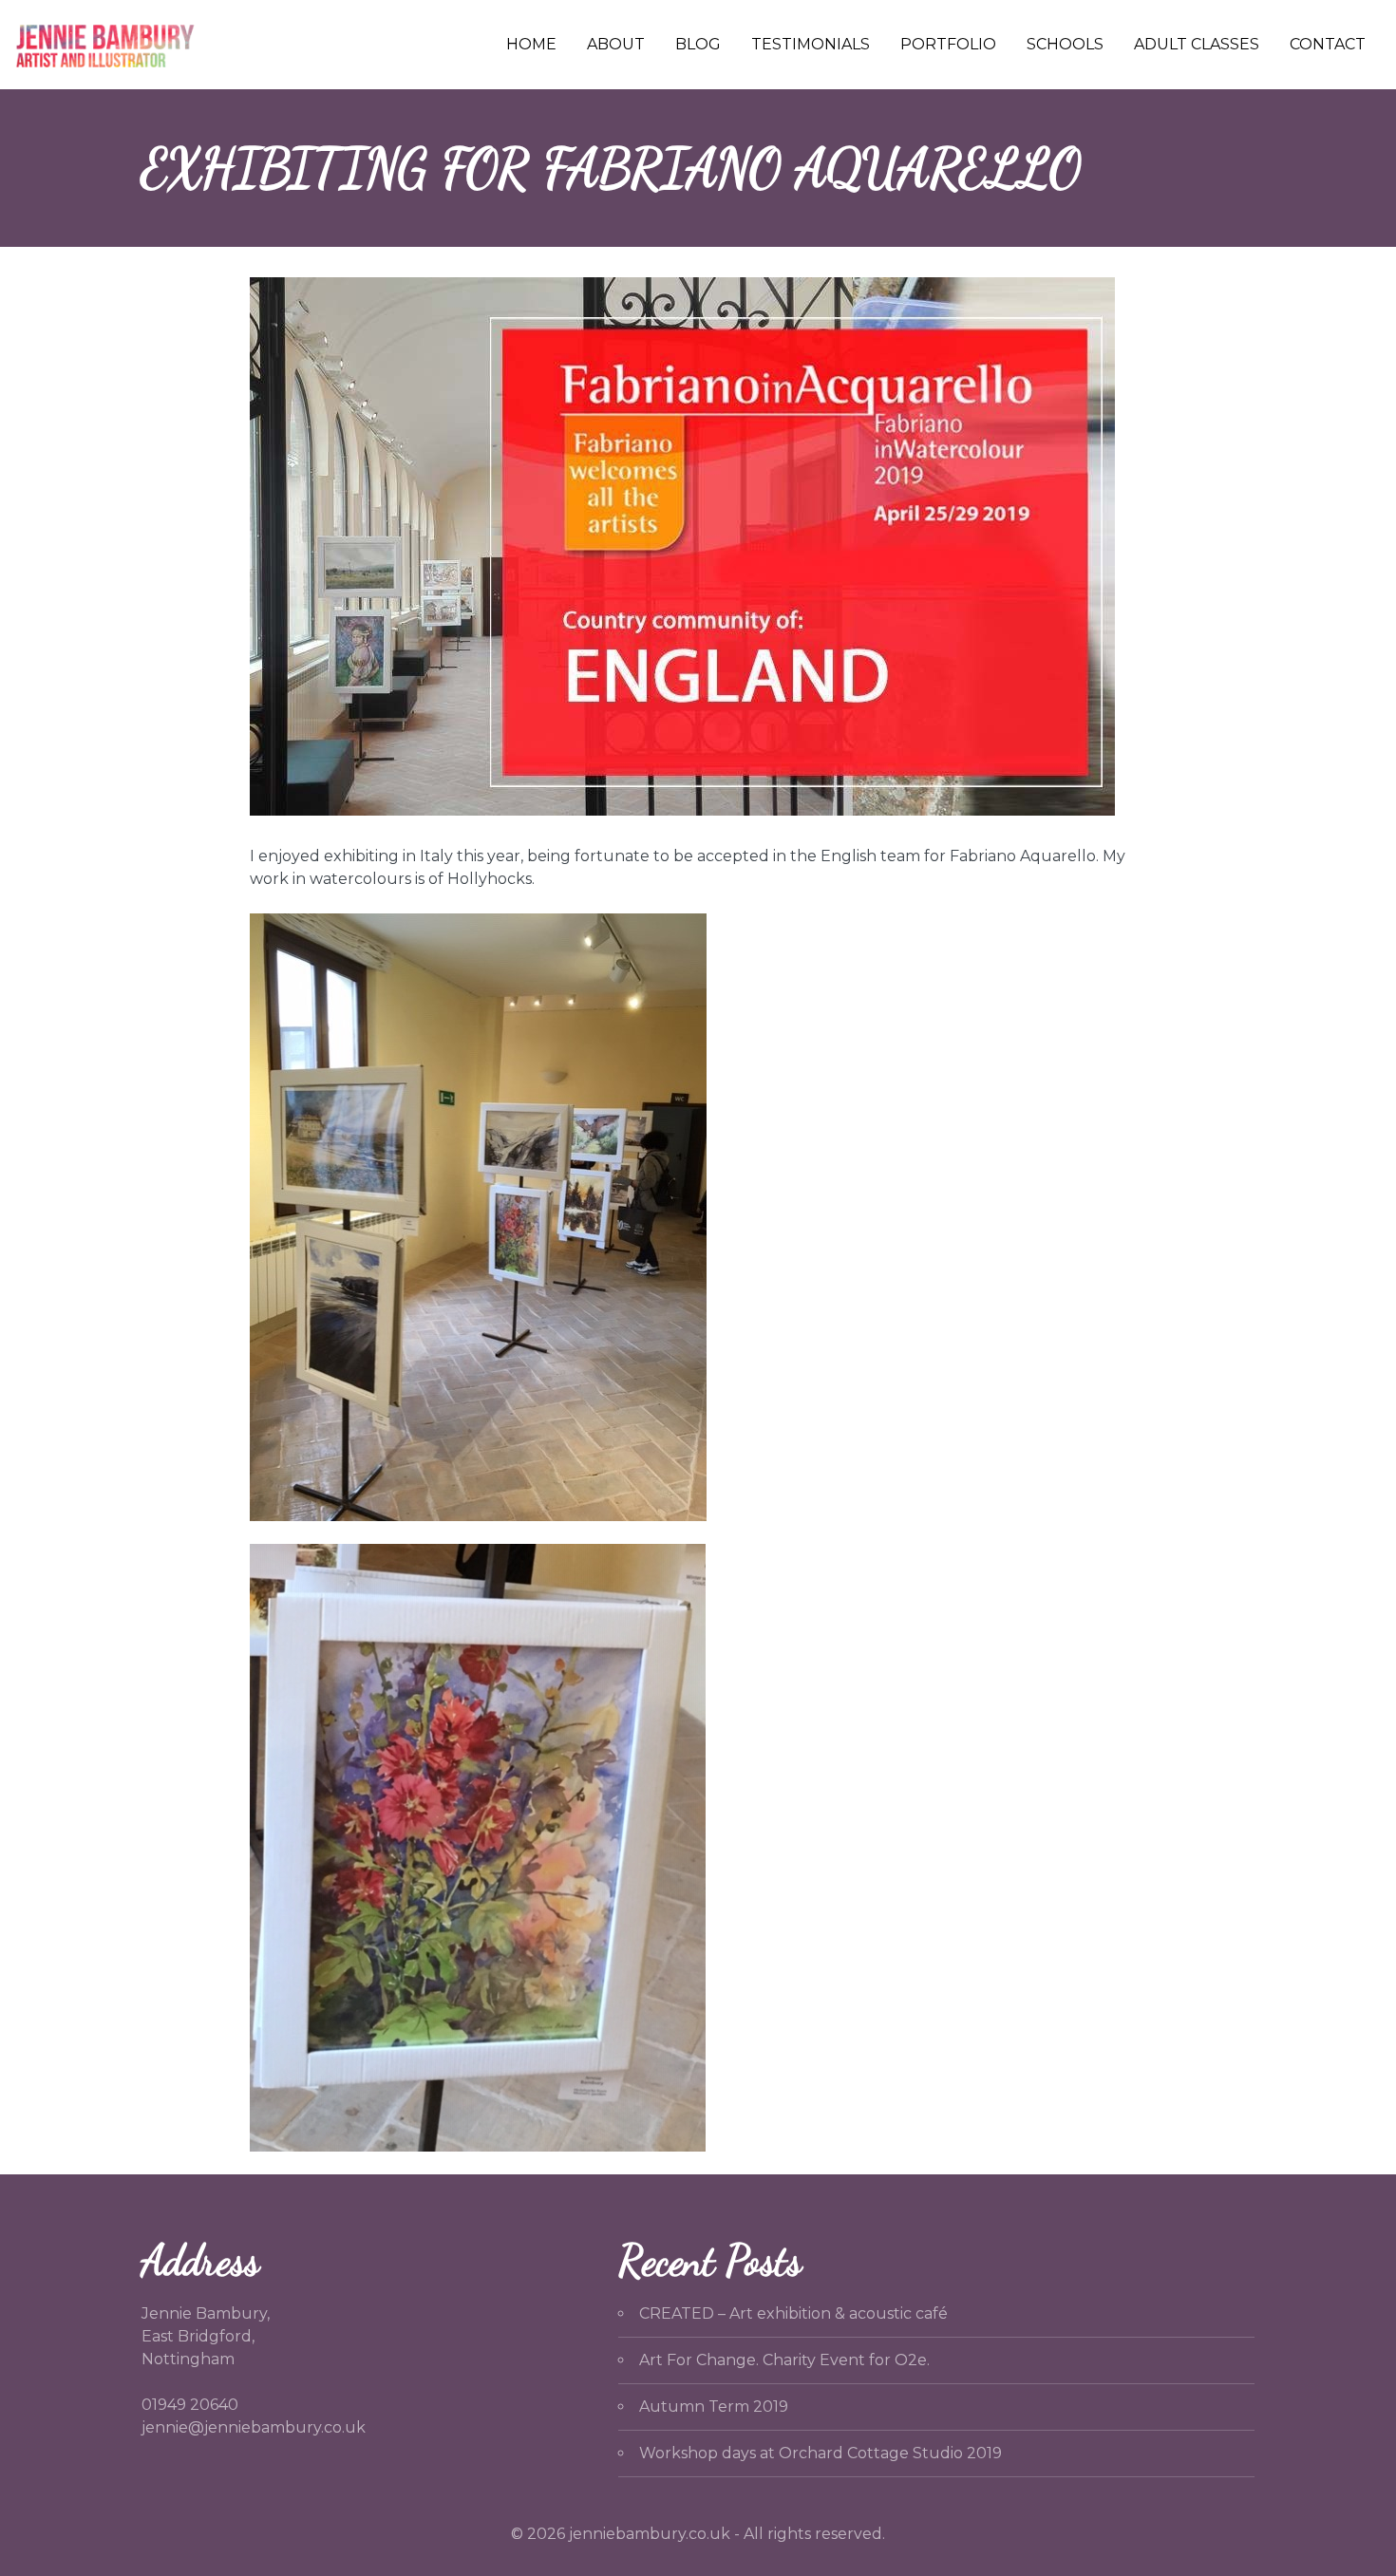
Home (531, 44)
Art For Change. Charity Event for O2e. (784, 2360)
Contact (1328, 44)
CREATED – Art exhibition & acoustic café (793, 2313)
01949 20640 (190, 2405)
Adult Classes (1197, 44)
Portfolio (948, 44)
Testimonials (811, 44)
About (616, 44)
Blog (698, 44)
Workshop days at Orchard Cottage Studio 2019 (821, 2453)
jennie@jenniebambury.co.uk (254, 2427)
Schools (1065, 44)
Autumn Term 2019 (714, 2407)
